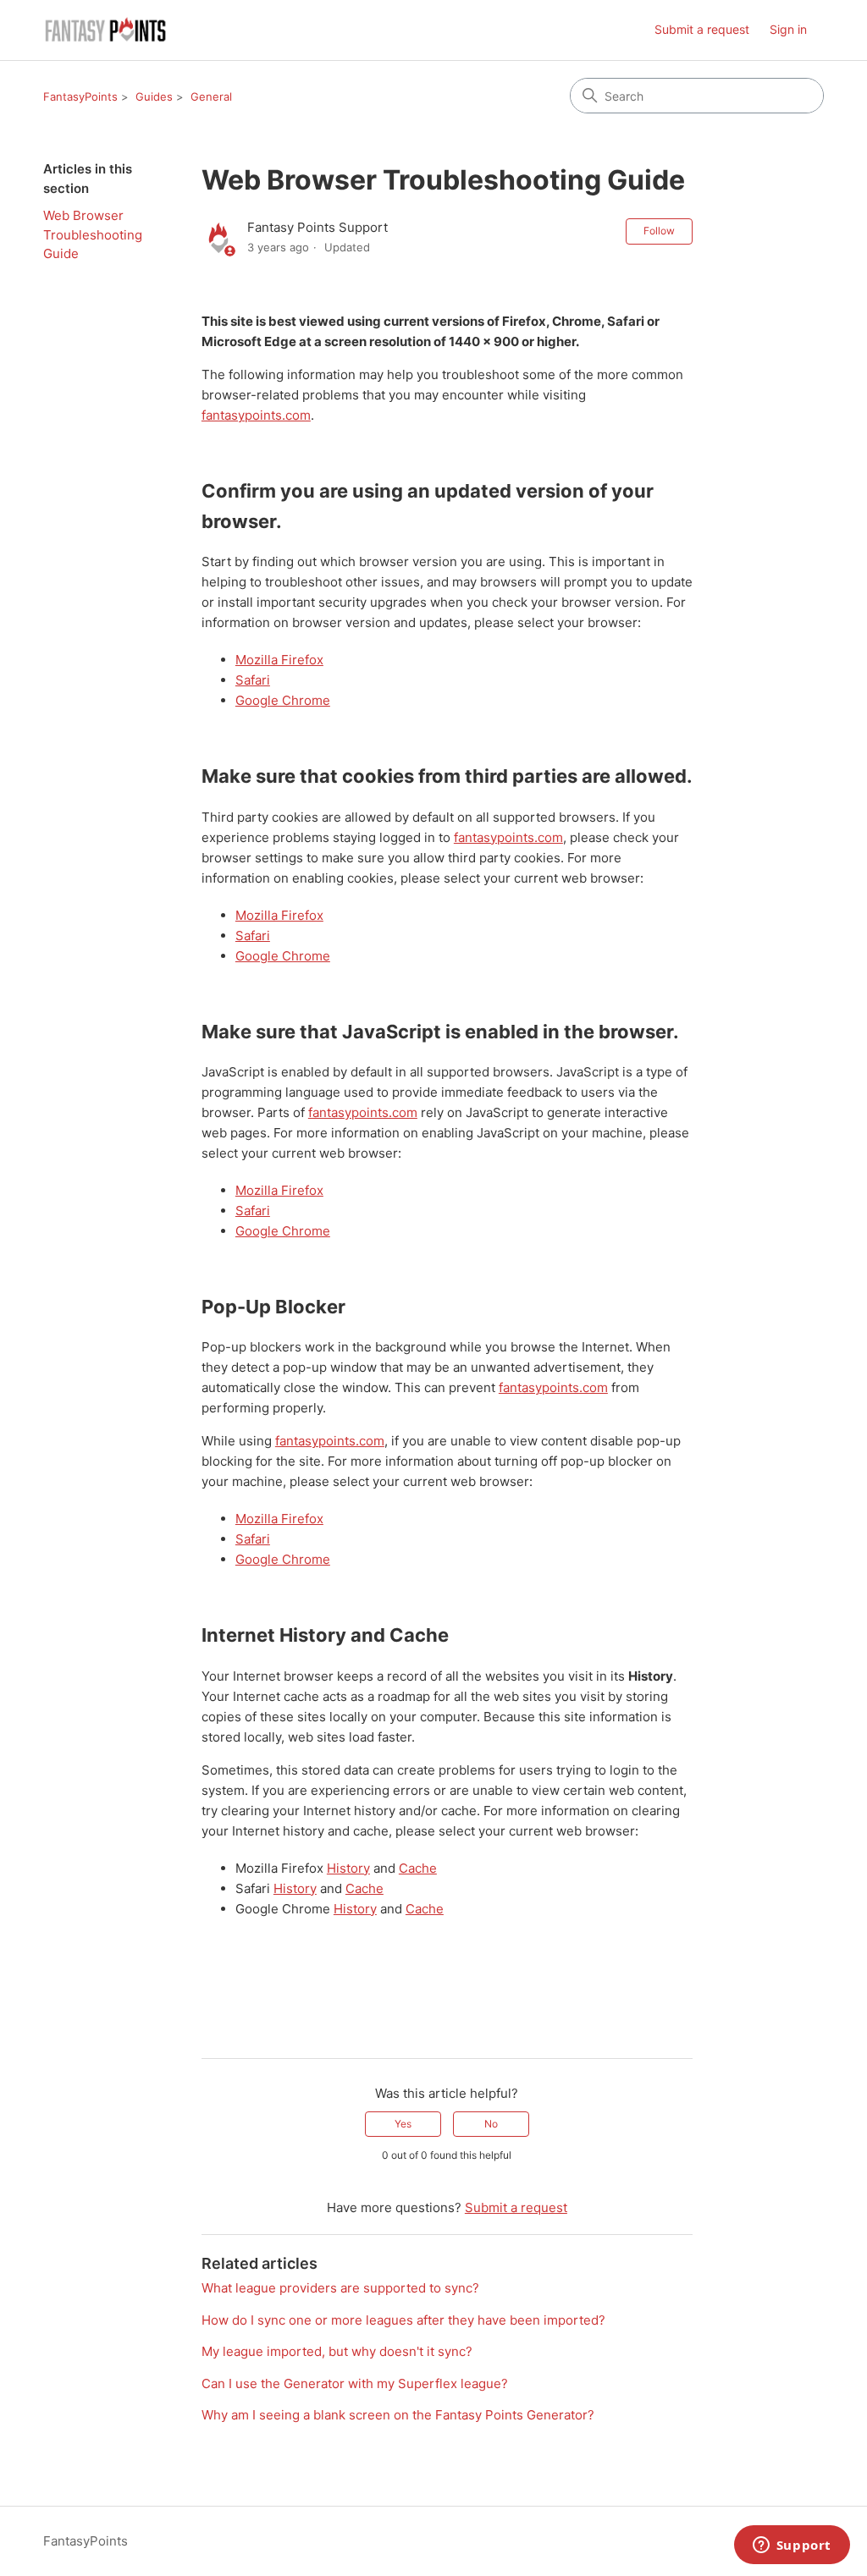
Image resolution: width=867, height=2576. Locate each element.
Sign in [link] (788, 29)
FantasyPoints (80, 96)
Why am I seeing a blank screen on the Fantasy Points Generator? (398, 2415)
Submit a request (702, 29)
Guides (154, 96)
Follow (659, 231)
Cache (418, 1868)
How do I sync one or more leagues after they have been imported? (403, 2320)
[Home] (106, 30)
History (348, 1868)
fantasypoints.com (256, 415)
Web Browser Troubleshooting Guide (93, 234)
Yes (403, 2124)
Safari (253, 680)
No (491, 2124)
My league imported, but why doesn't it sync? (337, 2351)
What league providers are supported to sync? (340, 2288)
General (211, 96)
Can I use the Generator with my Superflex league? (355, 2383)
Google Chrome (283, 700)
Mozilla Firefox (279, 660)
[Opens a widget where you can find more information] (792, 2546)
